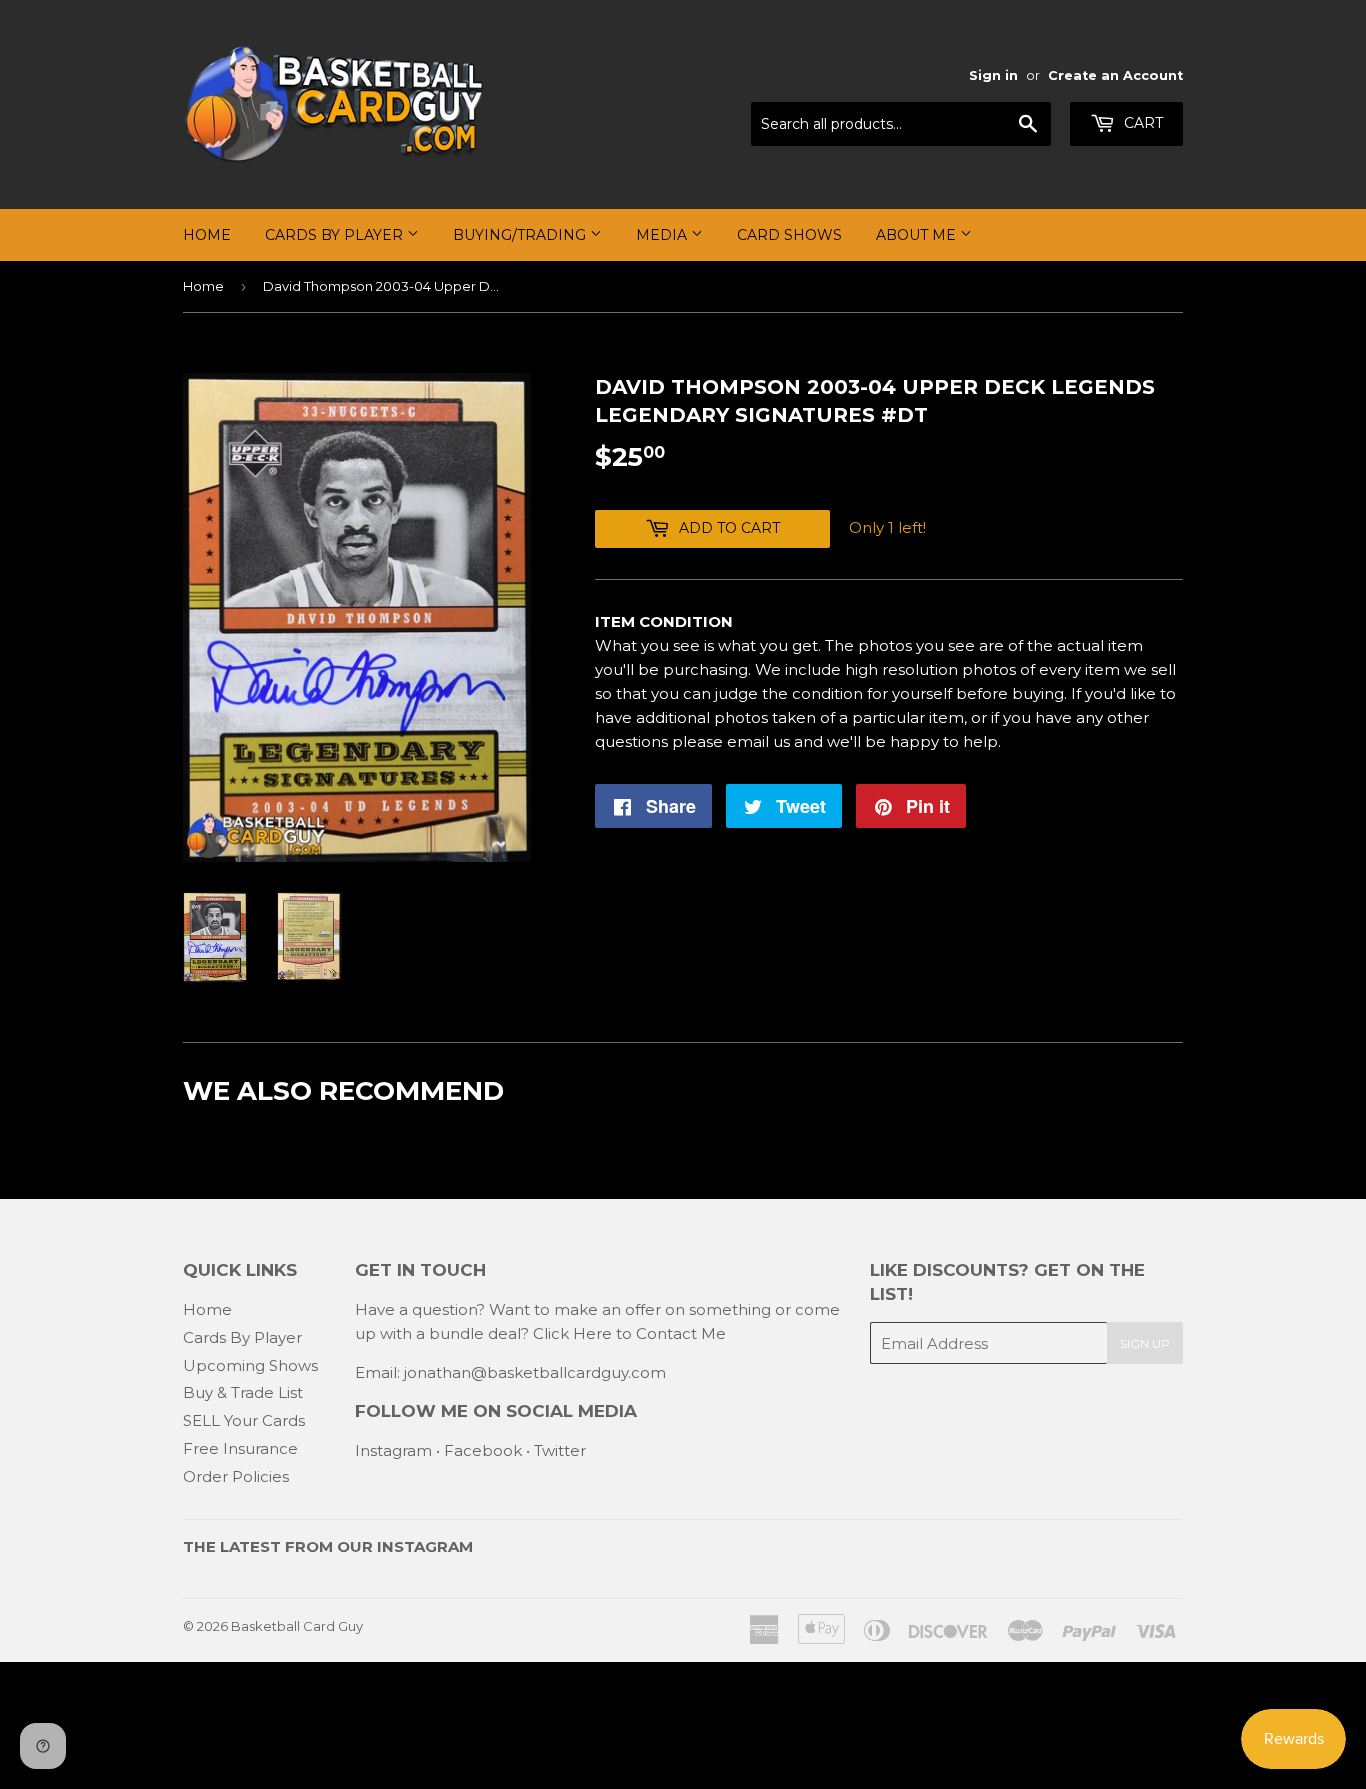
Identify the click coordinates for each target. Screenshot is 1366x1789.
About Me (918, 235)
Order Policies (236, 1476)
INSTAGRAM (425, 1546)
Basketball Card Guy (297, 1626)
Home (207, 235)
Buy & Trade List (243, 1392)
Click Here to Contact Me (629, 1333)
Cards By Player (336, 235)
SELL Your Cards (244, 1420)
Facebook (483, 1450)
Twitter (560, 1450)
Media (663, 235)
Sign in (993, 75)
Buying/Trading (521, 235)
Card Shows (789, 235)
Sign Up (1145, 1343)
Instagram (393, 1450)
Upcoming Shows (250, 1365)
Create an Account (1115, 75)
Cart (1141, 123)
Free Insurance (240, 1448)
